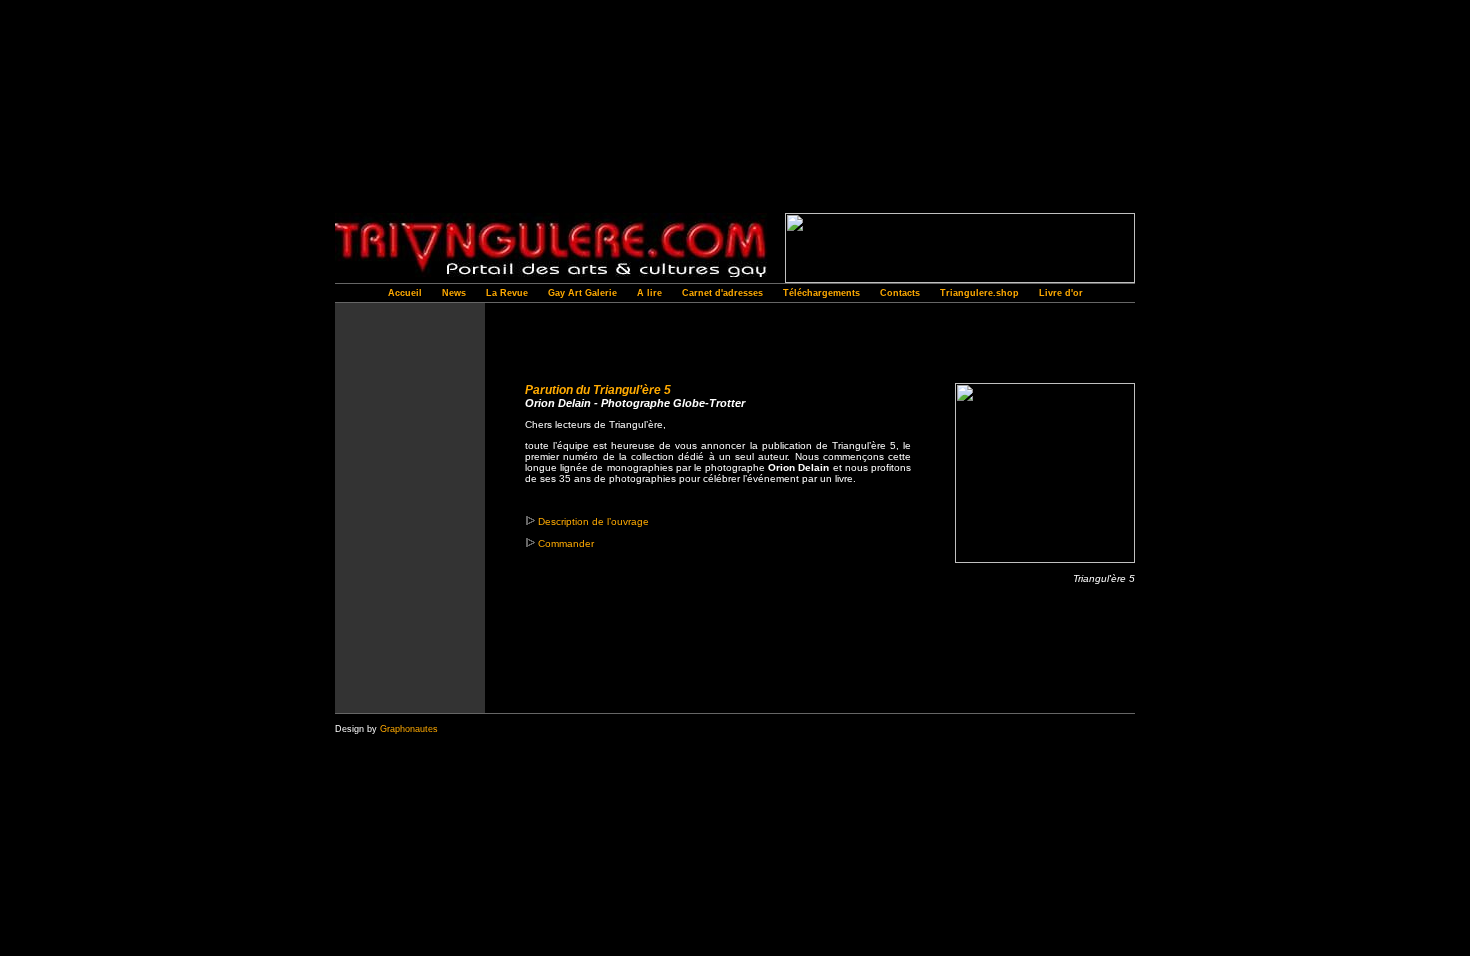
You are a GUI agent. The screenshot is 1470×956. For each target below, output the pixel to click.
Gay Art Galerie (582, 293)
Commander (566, 543)
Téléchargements (821, 293)
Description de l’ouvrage (593, 521)
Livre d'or (1061, 293)
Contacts (900, 293)
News (454, 293)
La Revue (507, 293)
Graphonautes (409, 729)
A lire (649, 293)
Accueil (405, 293)
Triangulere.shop (979, 293)
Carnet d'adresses (722, 293)
